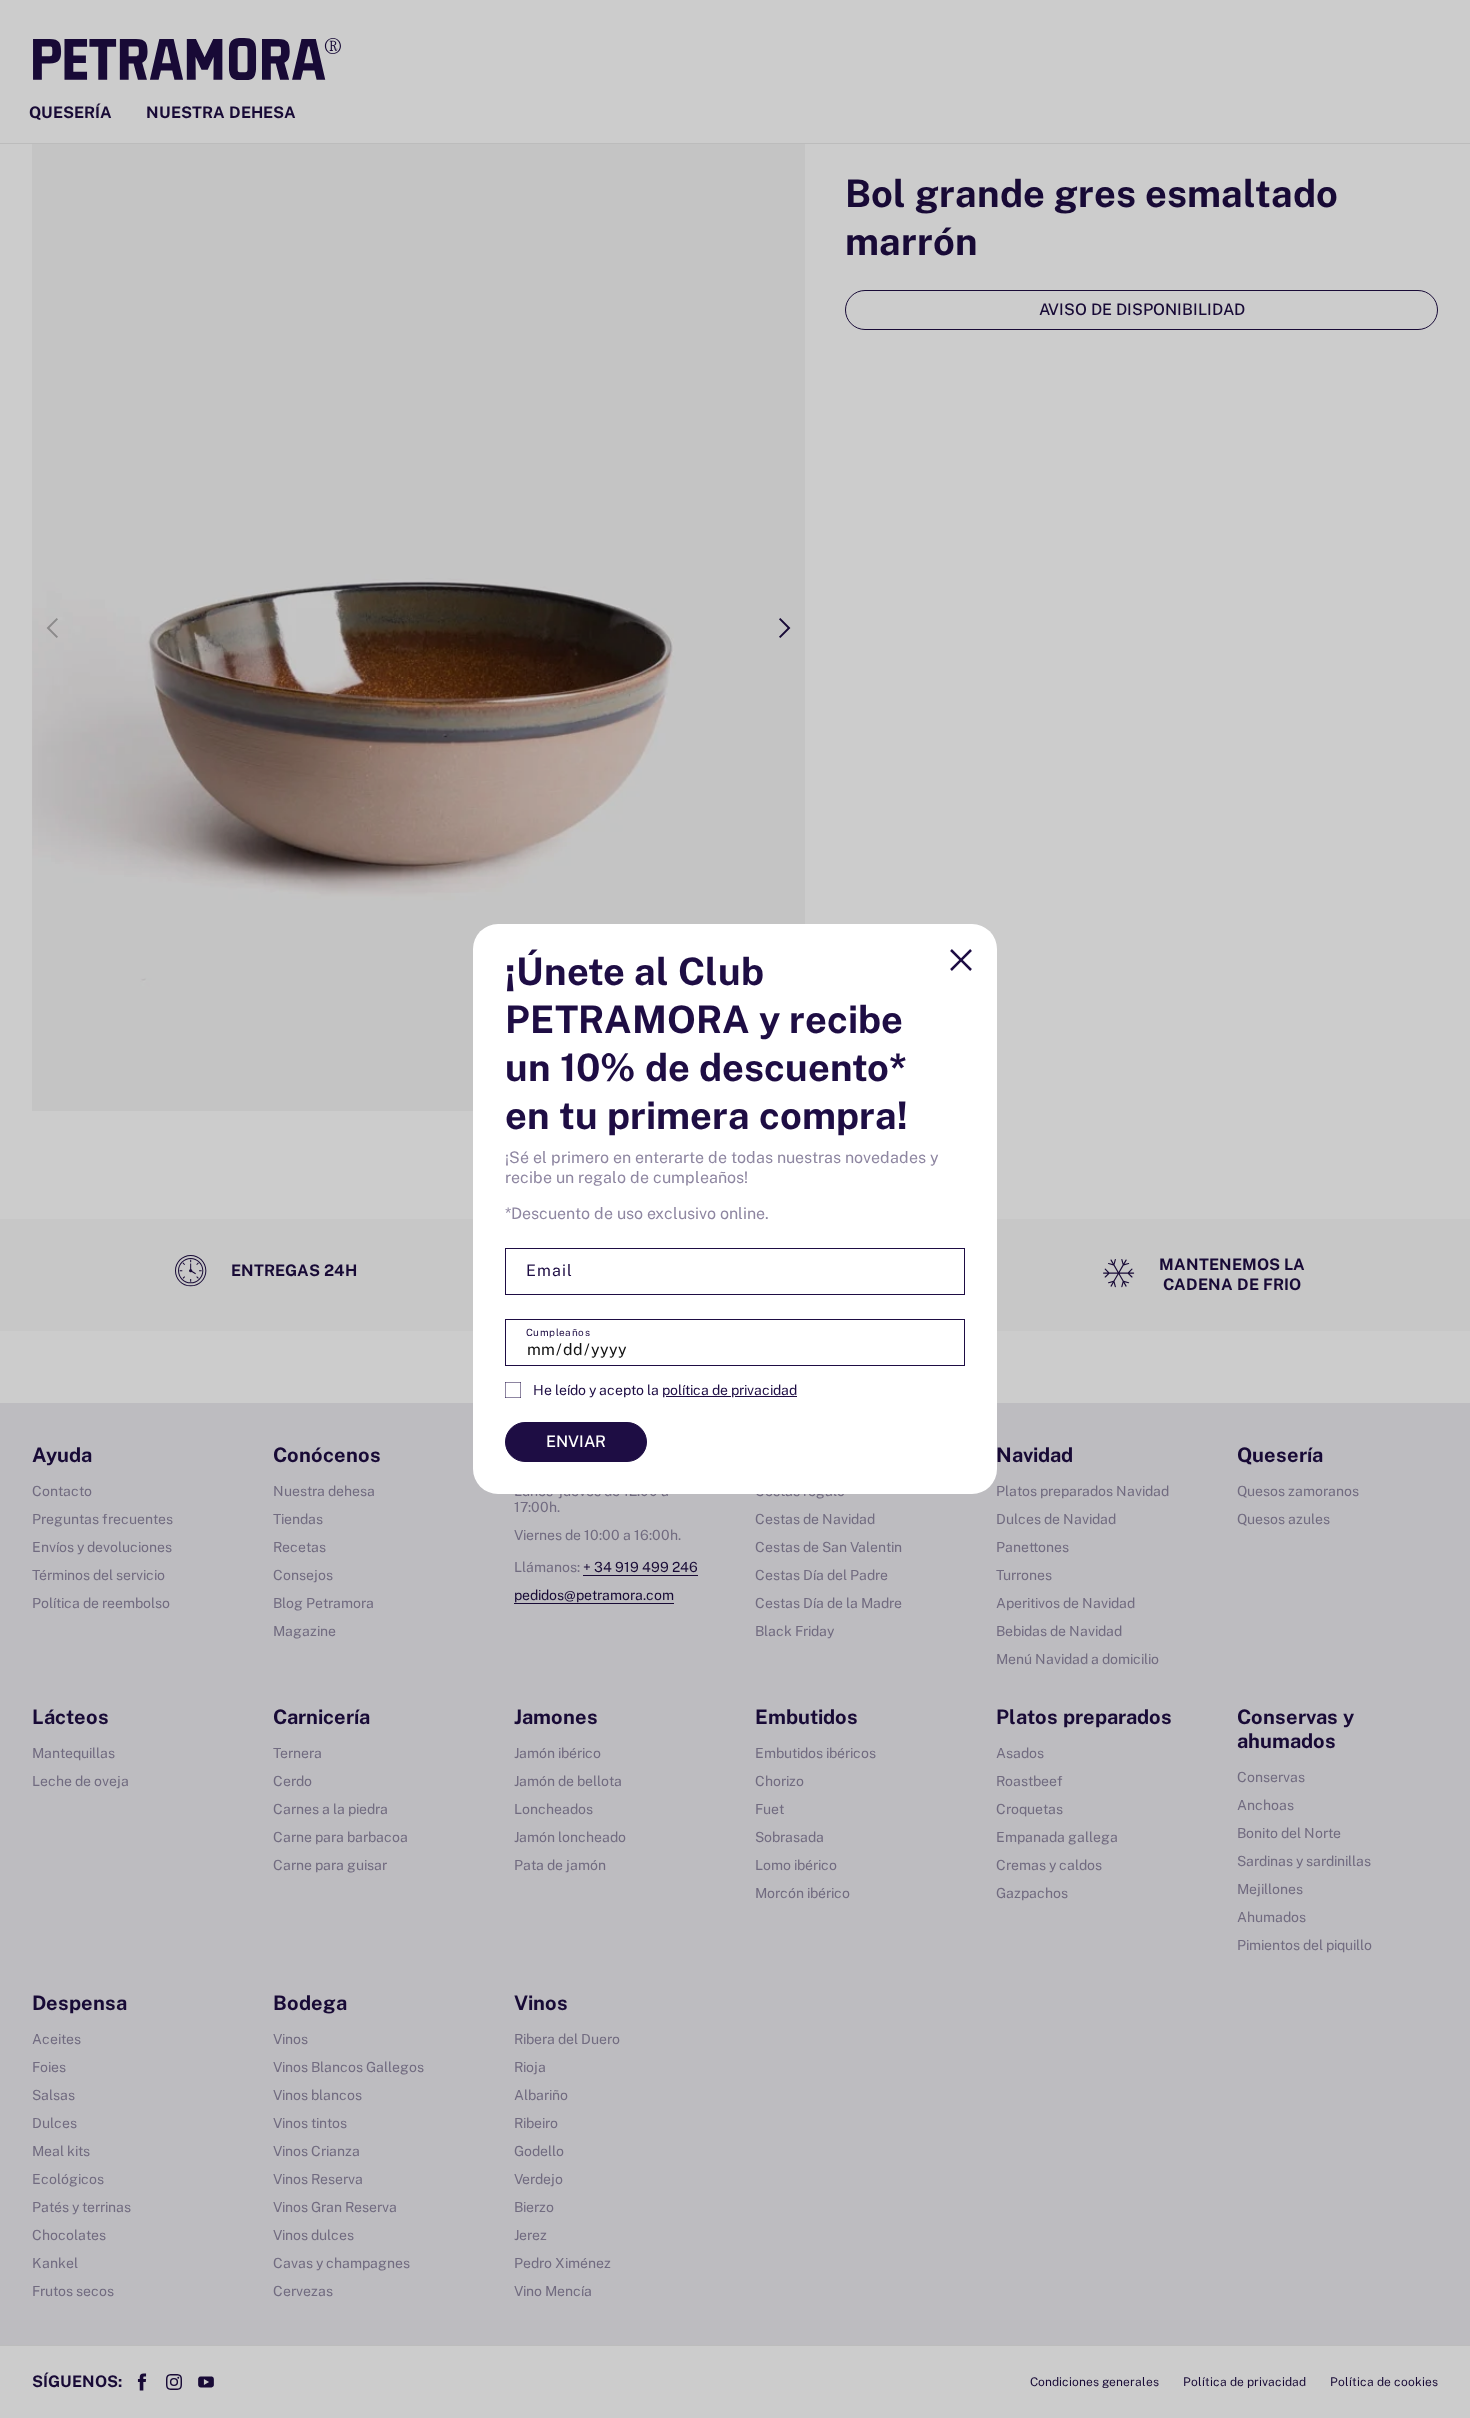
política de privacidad (729, 1390)
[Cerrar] (961, 960)
